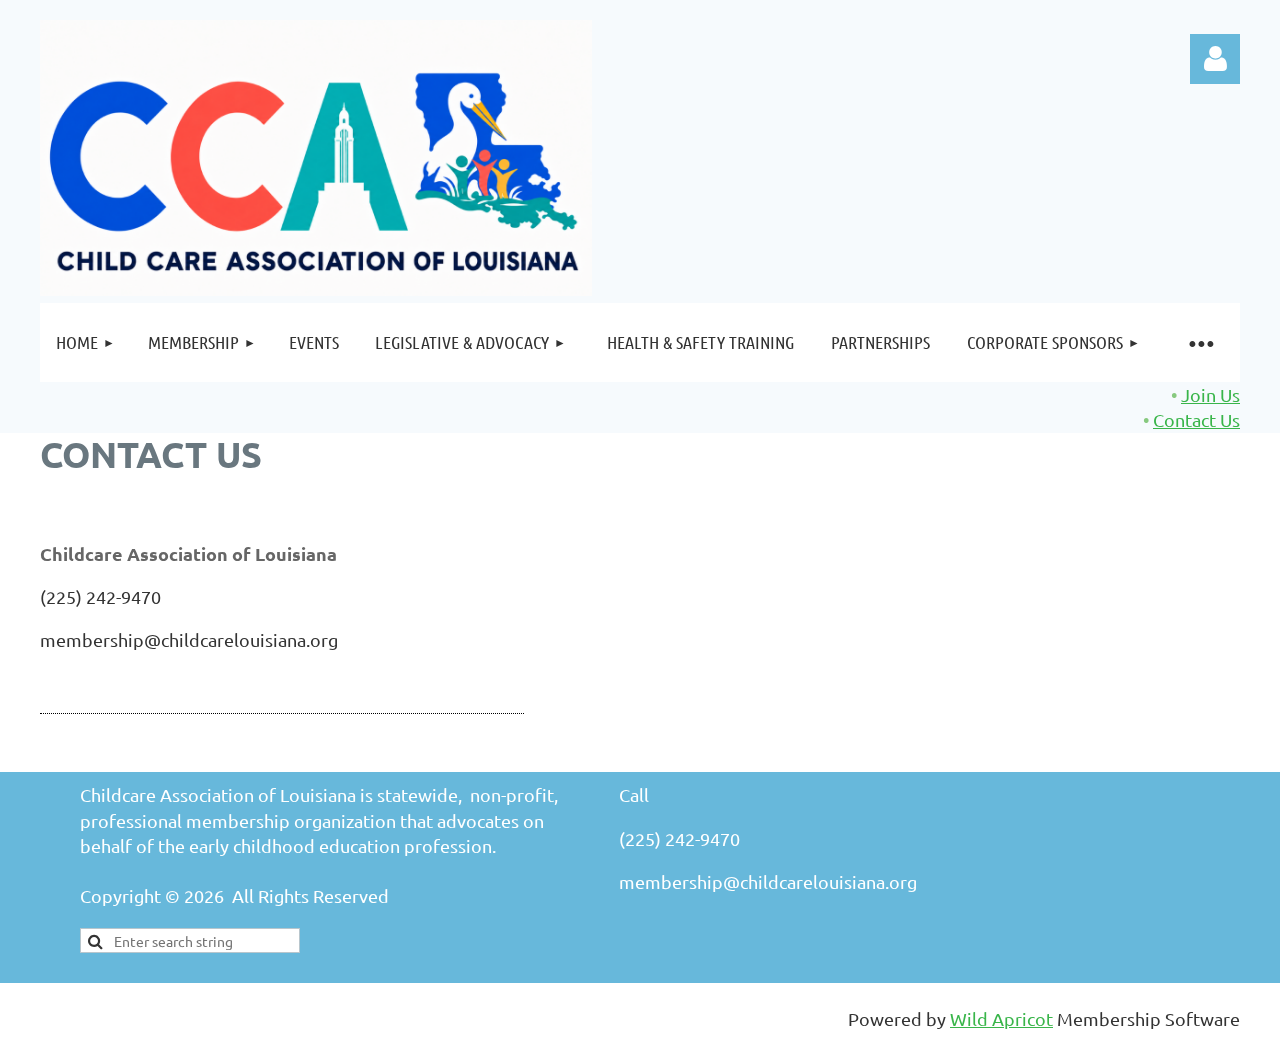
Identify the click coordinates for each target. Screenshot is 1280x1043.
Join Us (1210, 394)
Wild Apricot (1001, 1018)
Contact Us (1196, 419)
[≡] (1200, 342)
